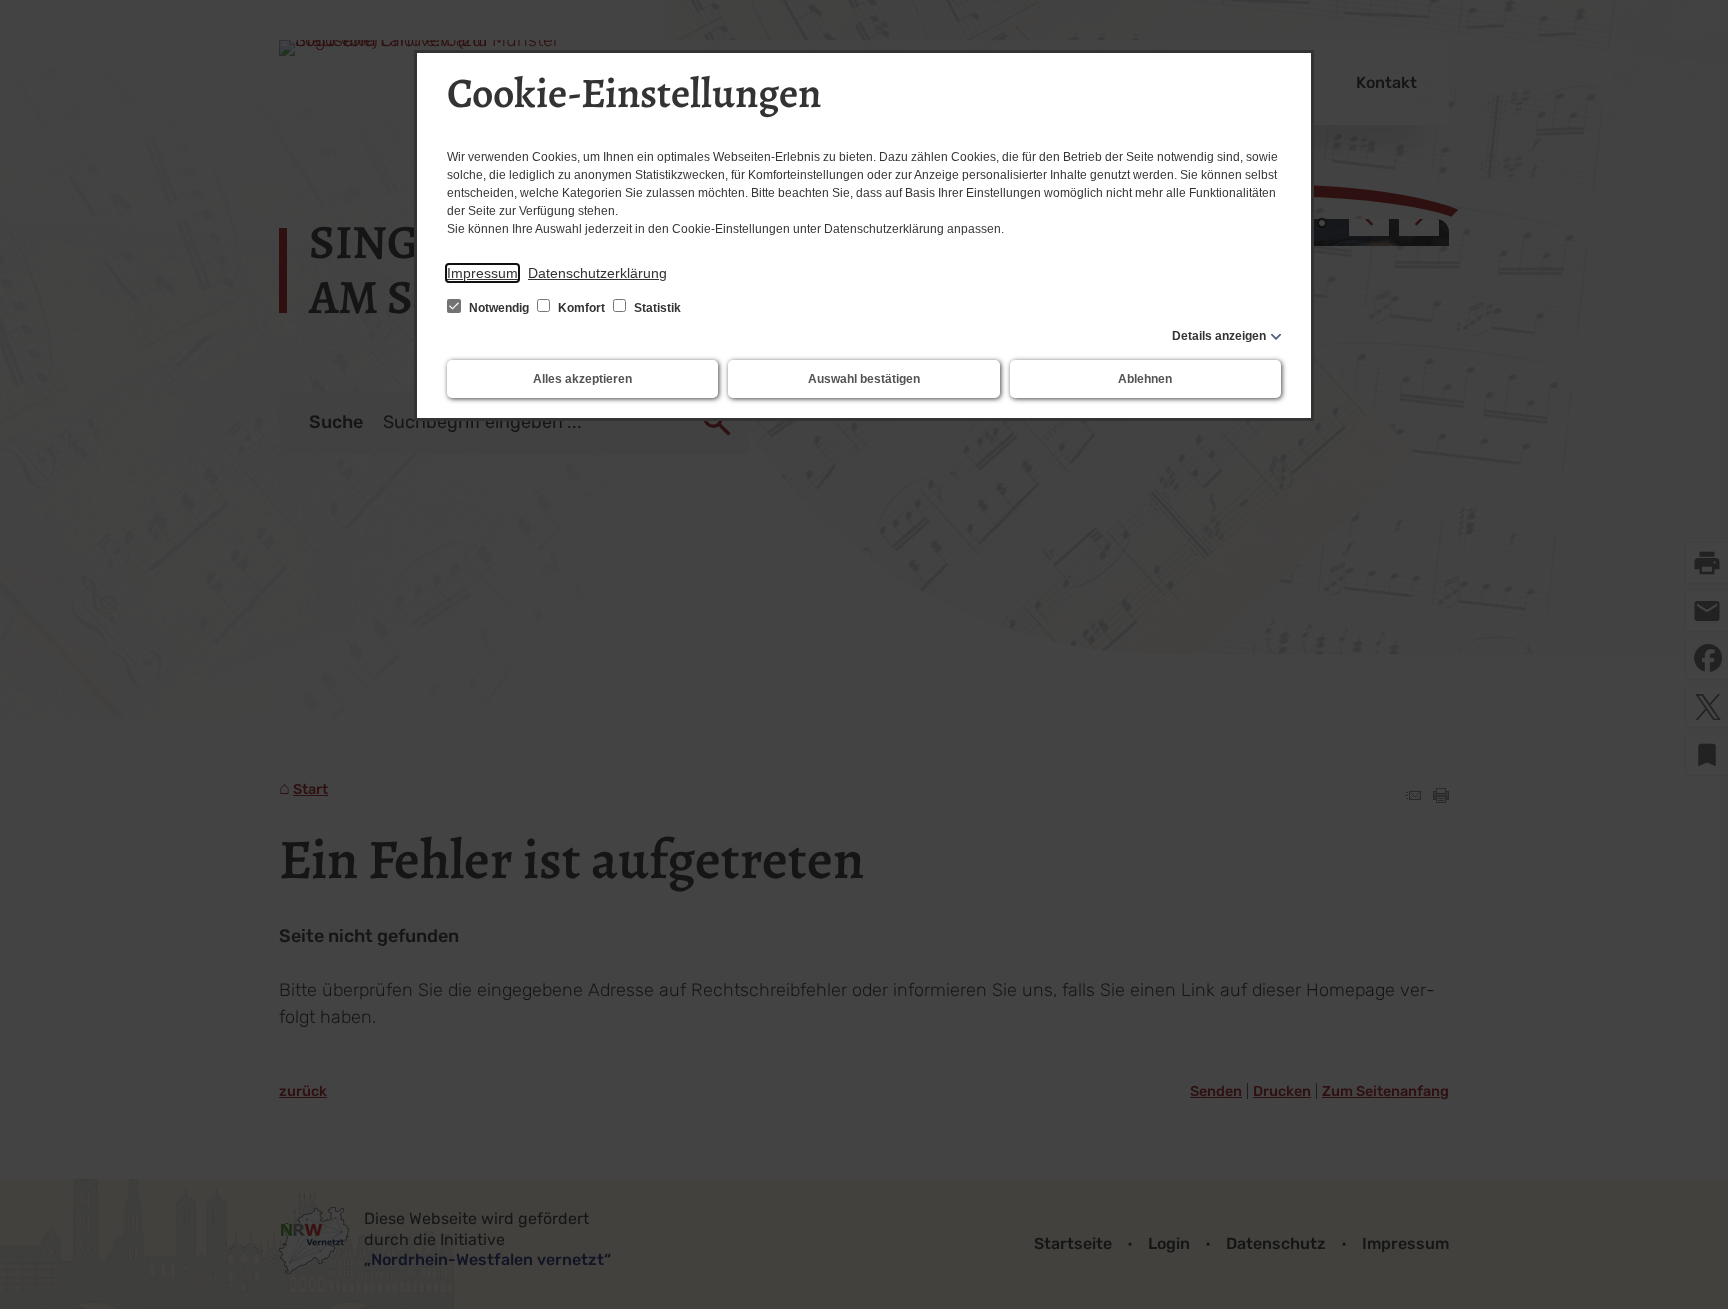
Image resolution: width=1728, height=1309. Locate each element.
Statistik (656, 308)
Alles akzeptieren (582, 379)
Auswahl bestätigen (864, 379)
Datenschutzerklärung (597, 273)
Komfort (581, 308)
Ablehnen (1145, 379)
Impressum (482, 273)
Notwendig (499, 308)
